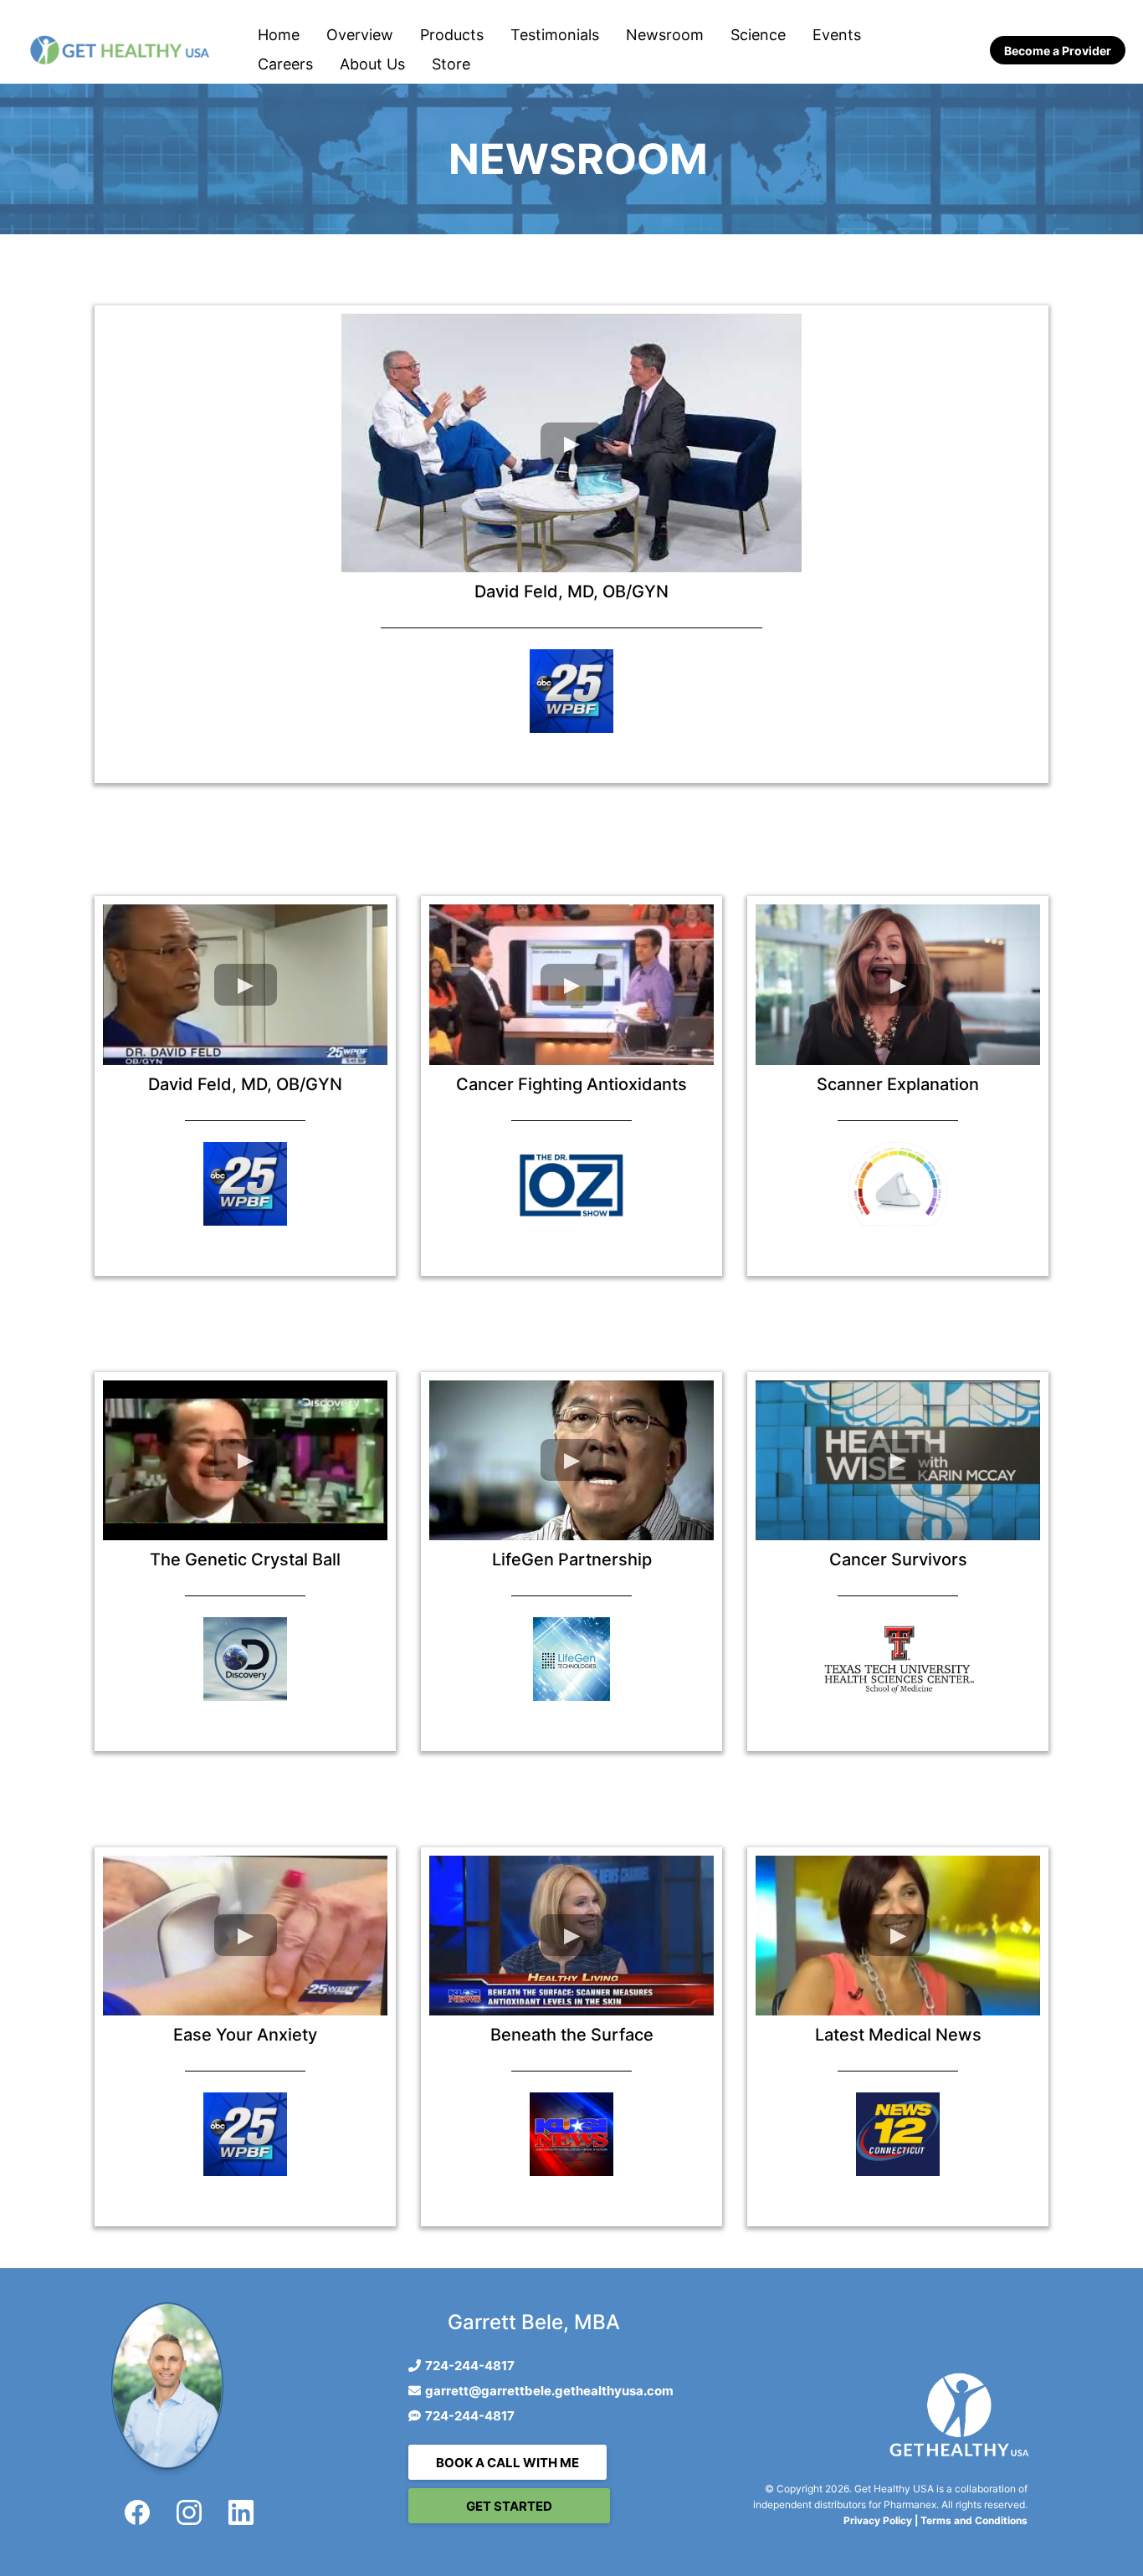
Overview (360, 35)
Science (758, 35)
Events (837, 35)
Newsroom (665, 35)
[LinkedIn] (241, 2512)
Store (451, 64)
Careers (285, 64)
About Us (372, 64)
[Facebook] (137, 2512)
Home (279, 35)
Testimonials (555, 35)
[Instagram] (189, 2512)
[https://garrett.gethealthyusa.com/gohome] (120, 50)
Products (452, 35)
